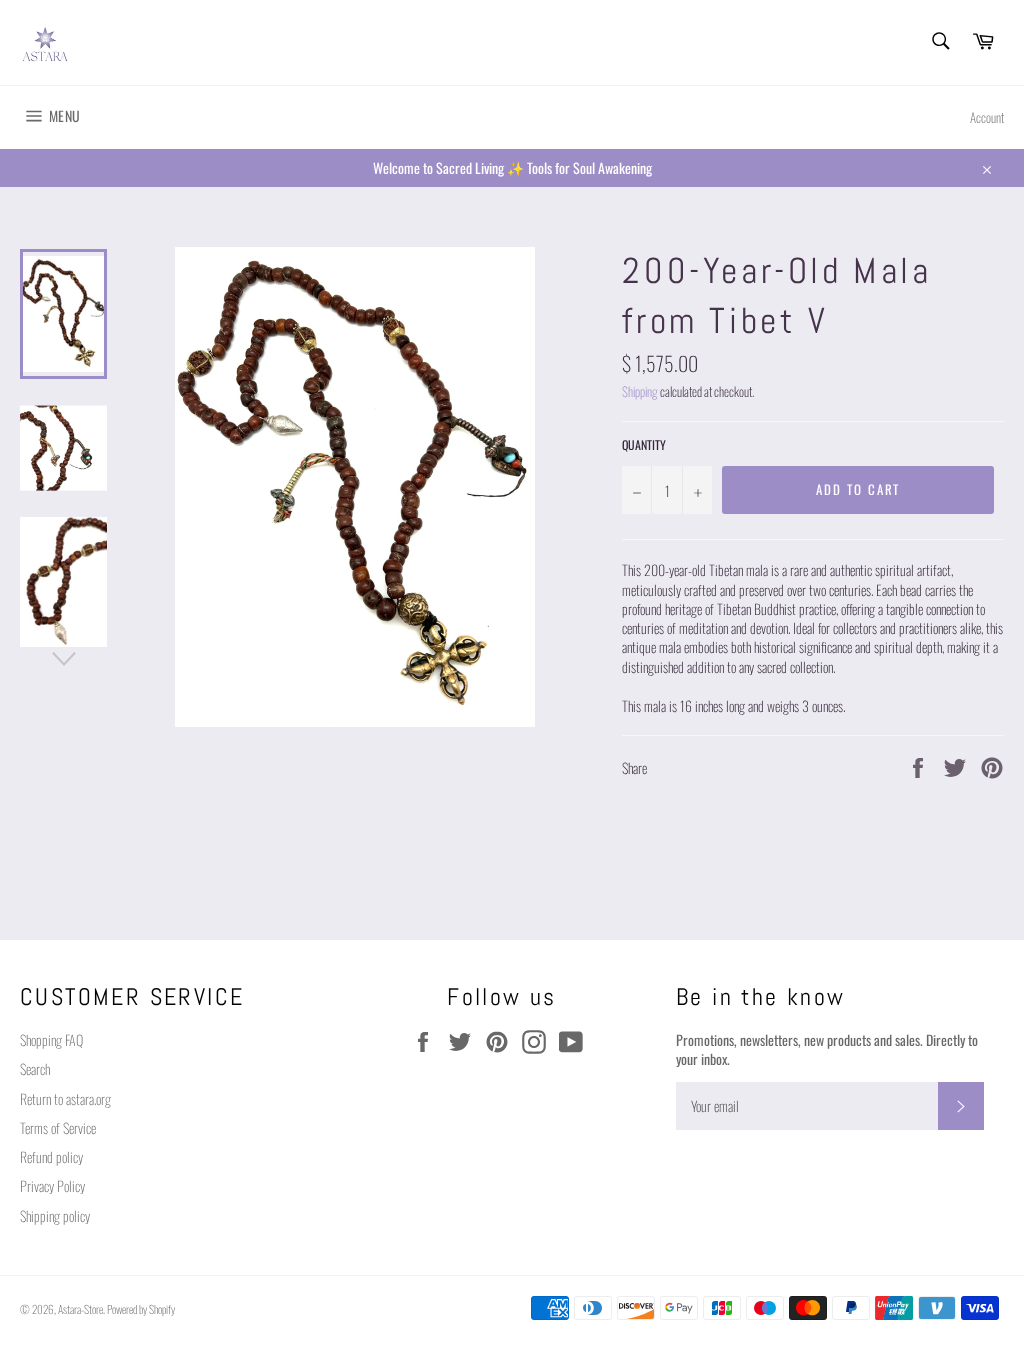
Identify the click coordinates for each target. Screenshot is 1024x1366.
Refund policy (51, 1156)
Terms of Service (58, 1127)
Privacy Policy (52, 1185)
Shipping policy (55, 1215)
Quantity (644, 445)
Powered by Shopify (141, 1309)
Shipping (640, 391)
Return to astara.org (65, 1098)
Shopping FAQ (51, 1039)
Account (987, 117)
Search (35, 1068)
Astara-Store (80, 1309)
